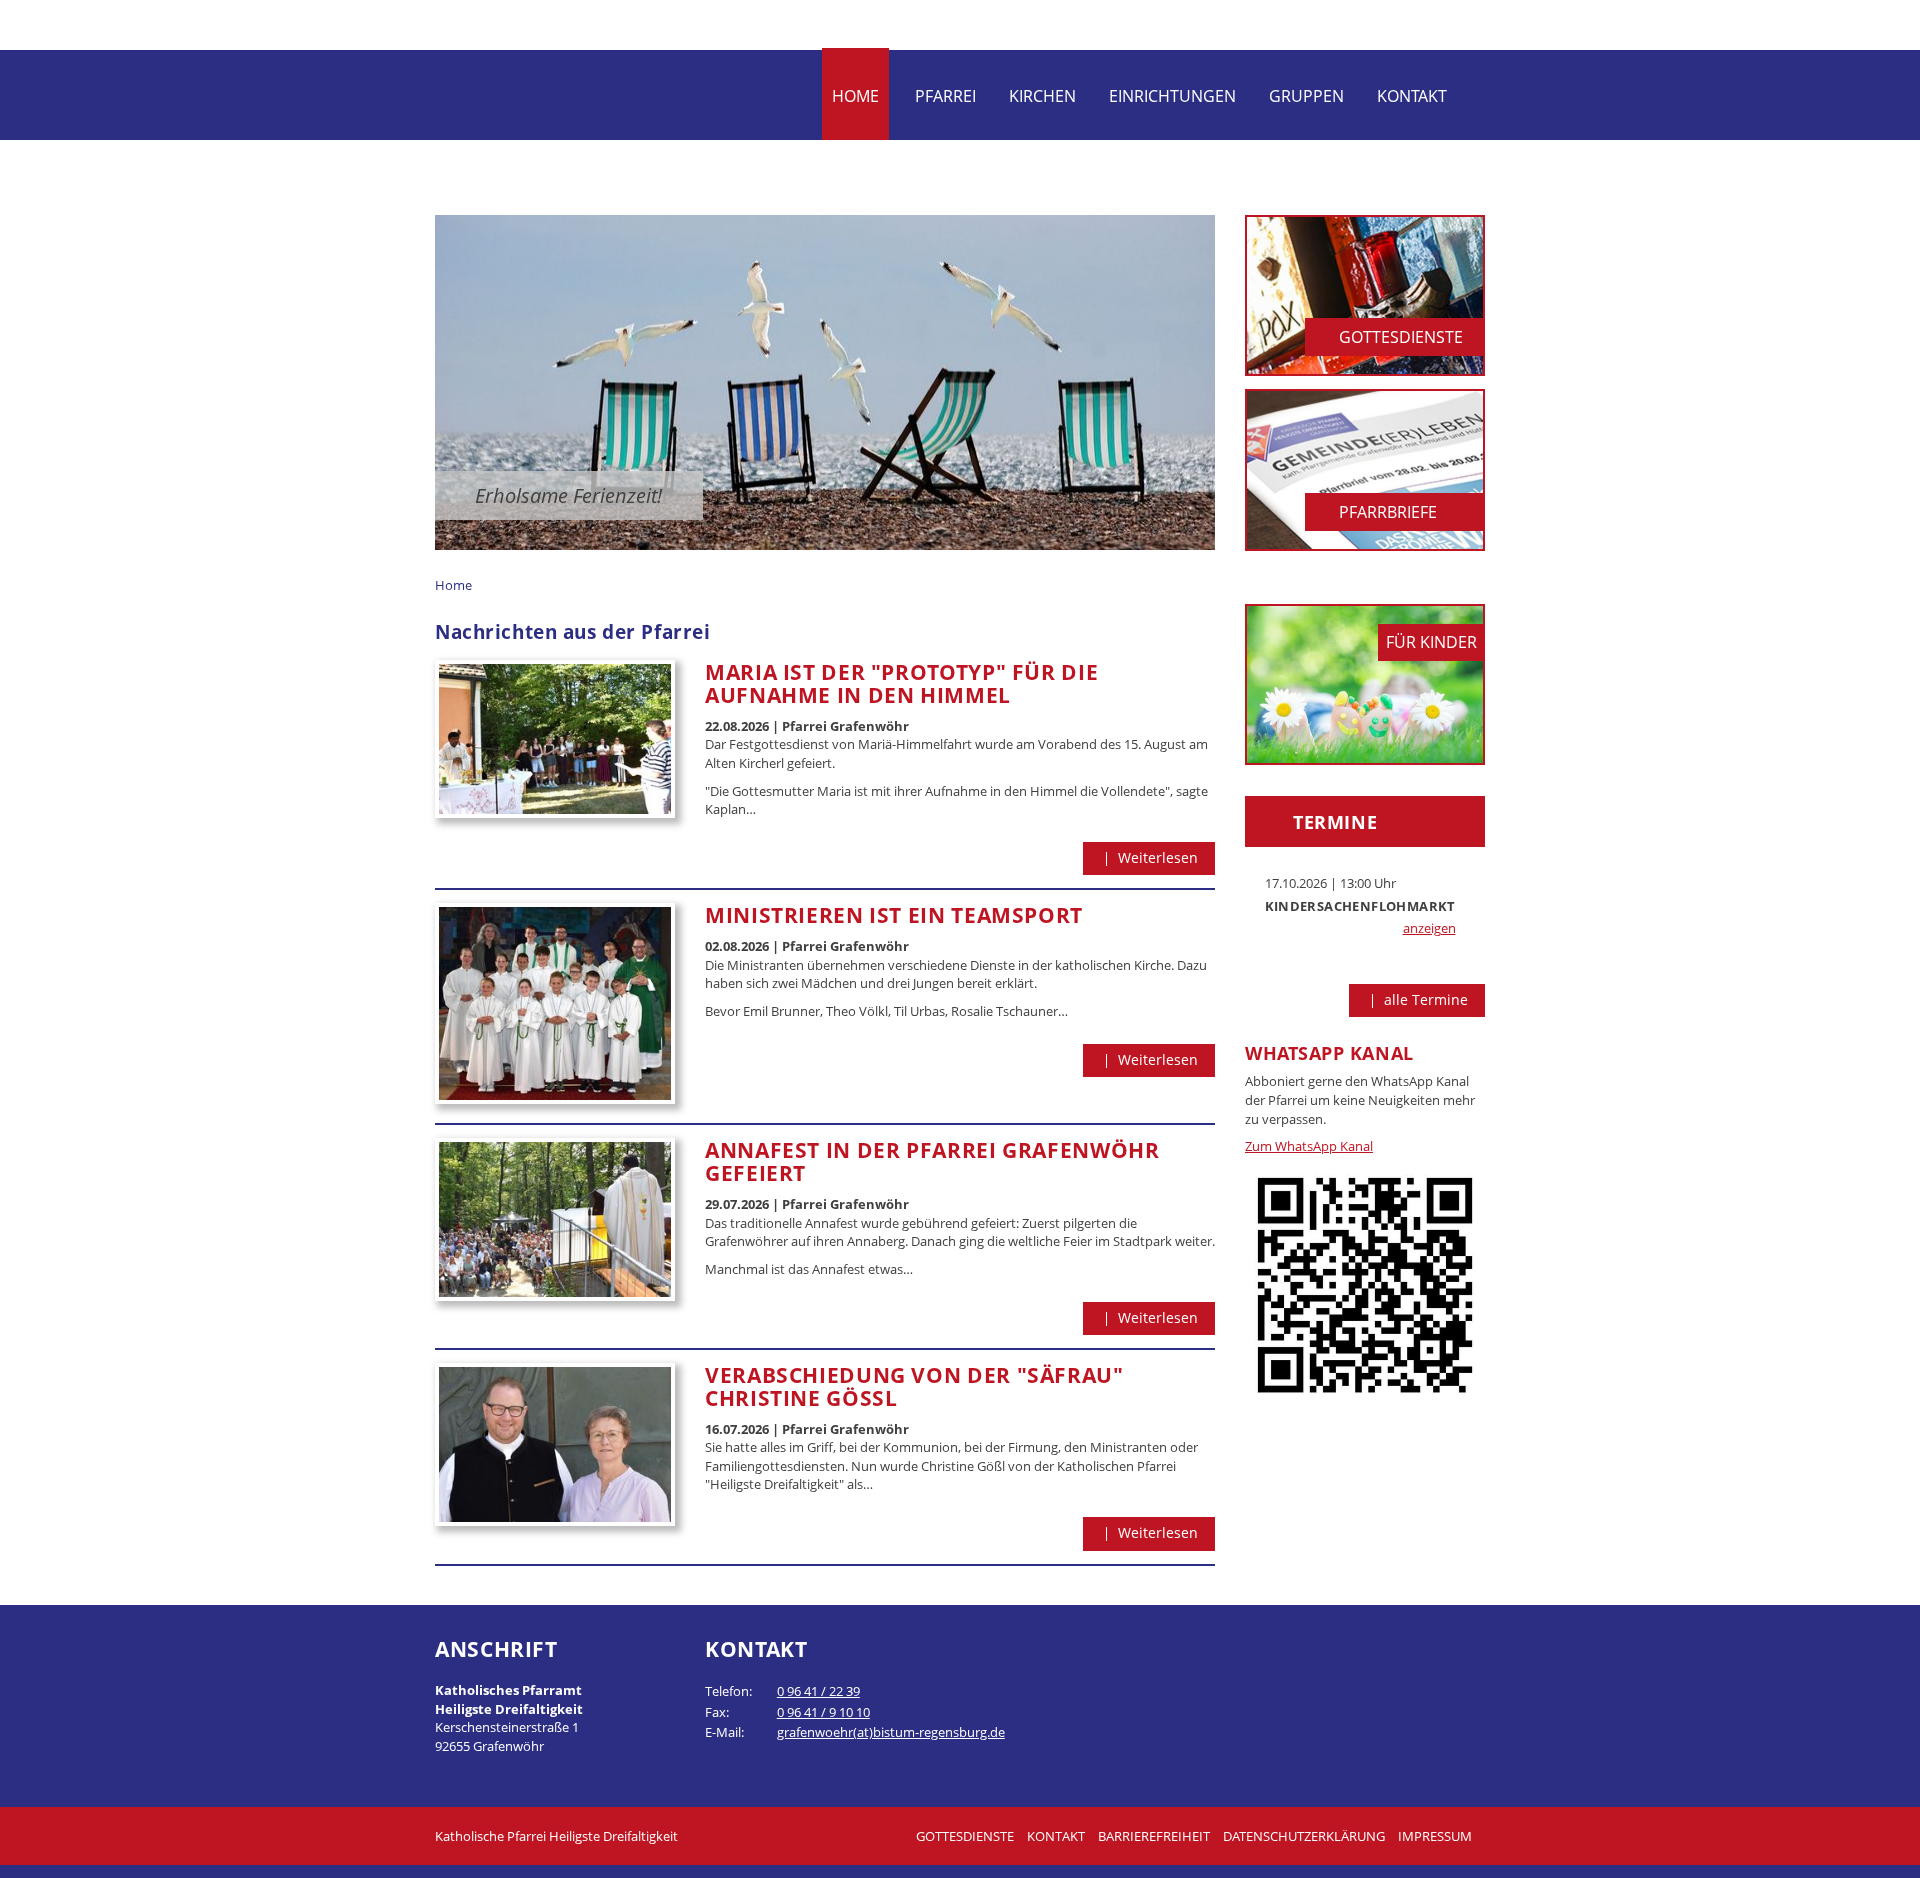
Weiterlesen (1156, 857)
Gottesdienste (965, 1836)
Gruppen (1306, 96)
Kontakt (1412, 96)
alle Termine (1424, 999)
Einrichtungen (1172, 96)
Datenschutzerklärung (1304, 1836)
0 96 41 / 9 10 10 (823, 1712)
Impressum (1435, 1836)
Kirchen (1042, 96)
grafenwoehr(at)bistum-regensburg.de (891, 1732)
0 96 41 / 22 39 (818, 1691)
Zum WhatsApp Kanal (1309, 1146)
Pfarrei (945, 96)
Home (855, 96)
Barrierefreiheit (1154, 1836)
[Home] (599, 91)
